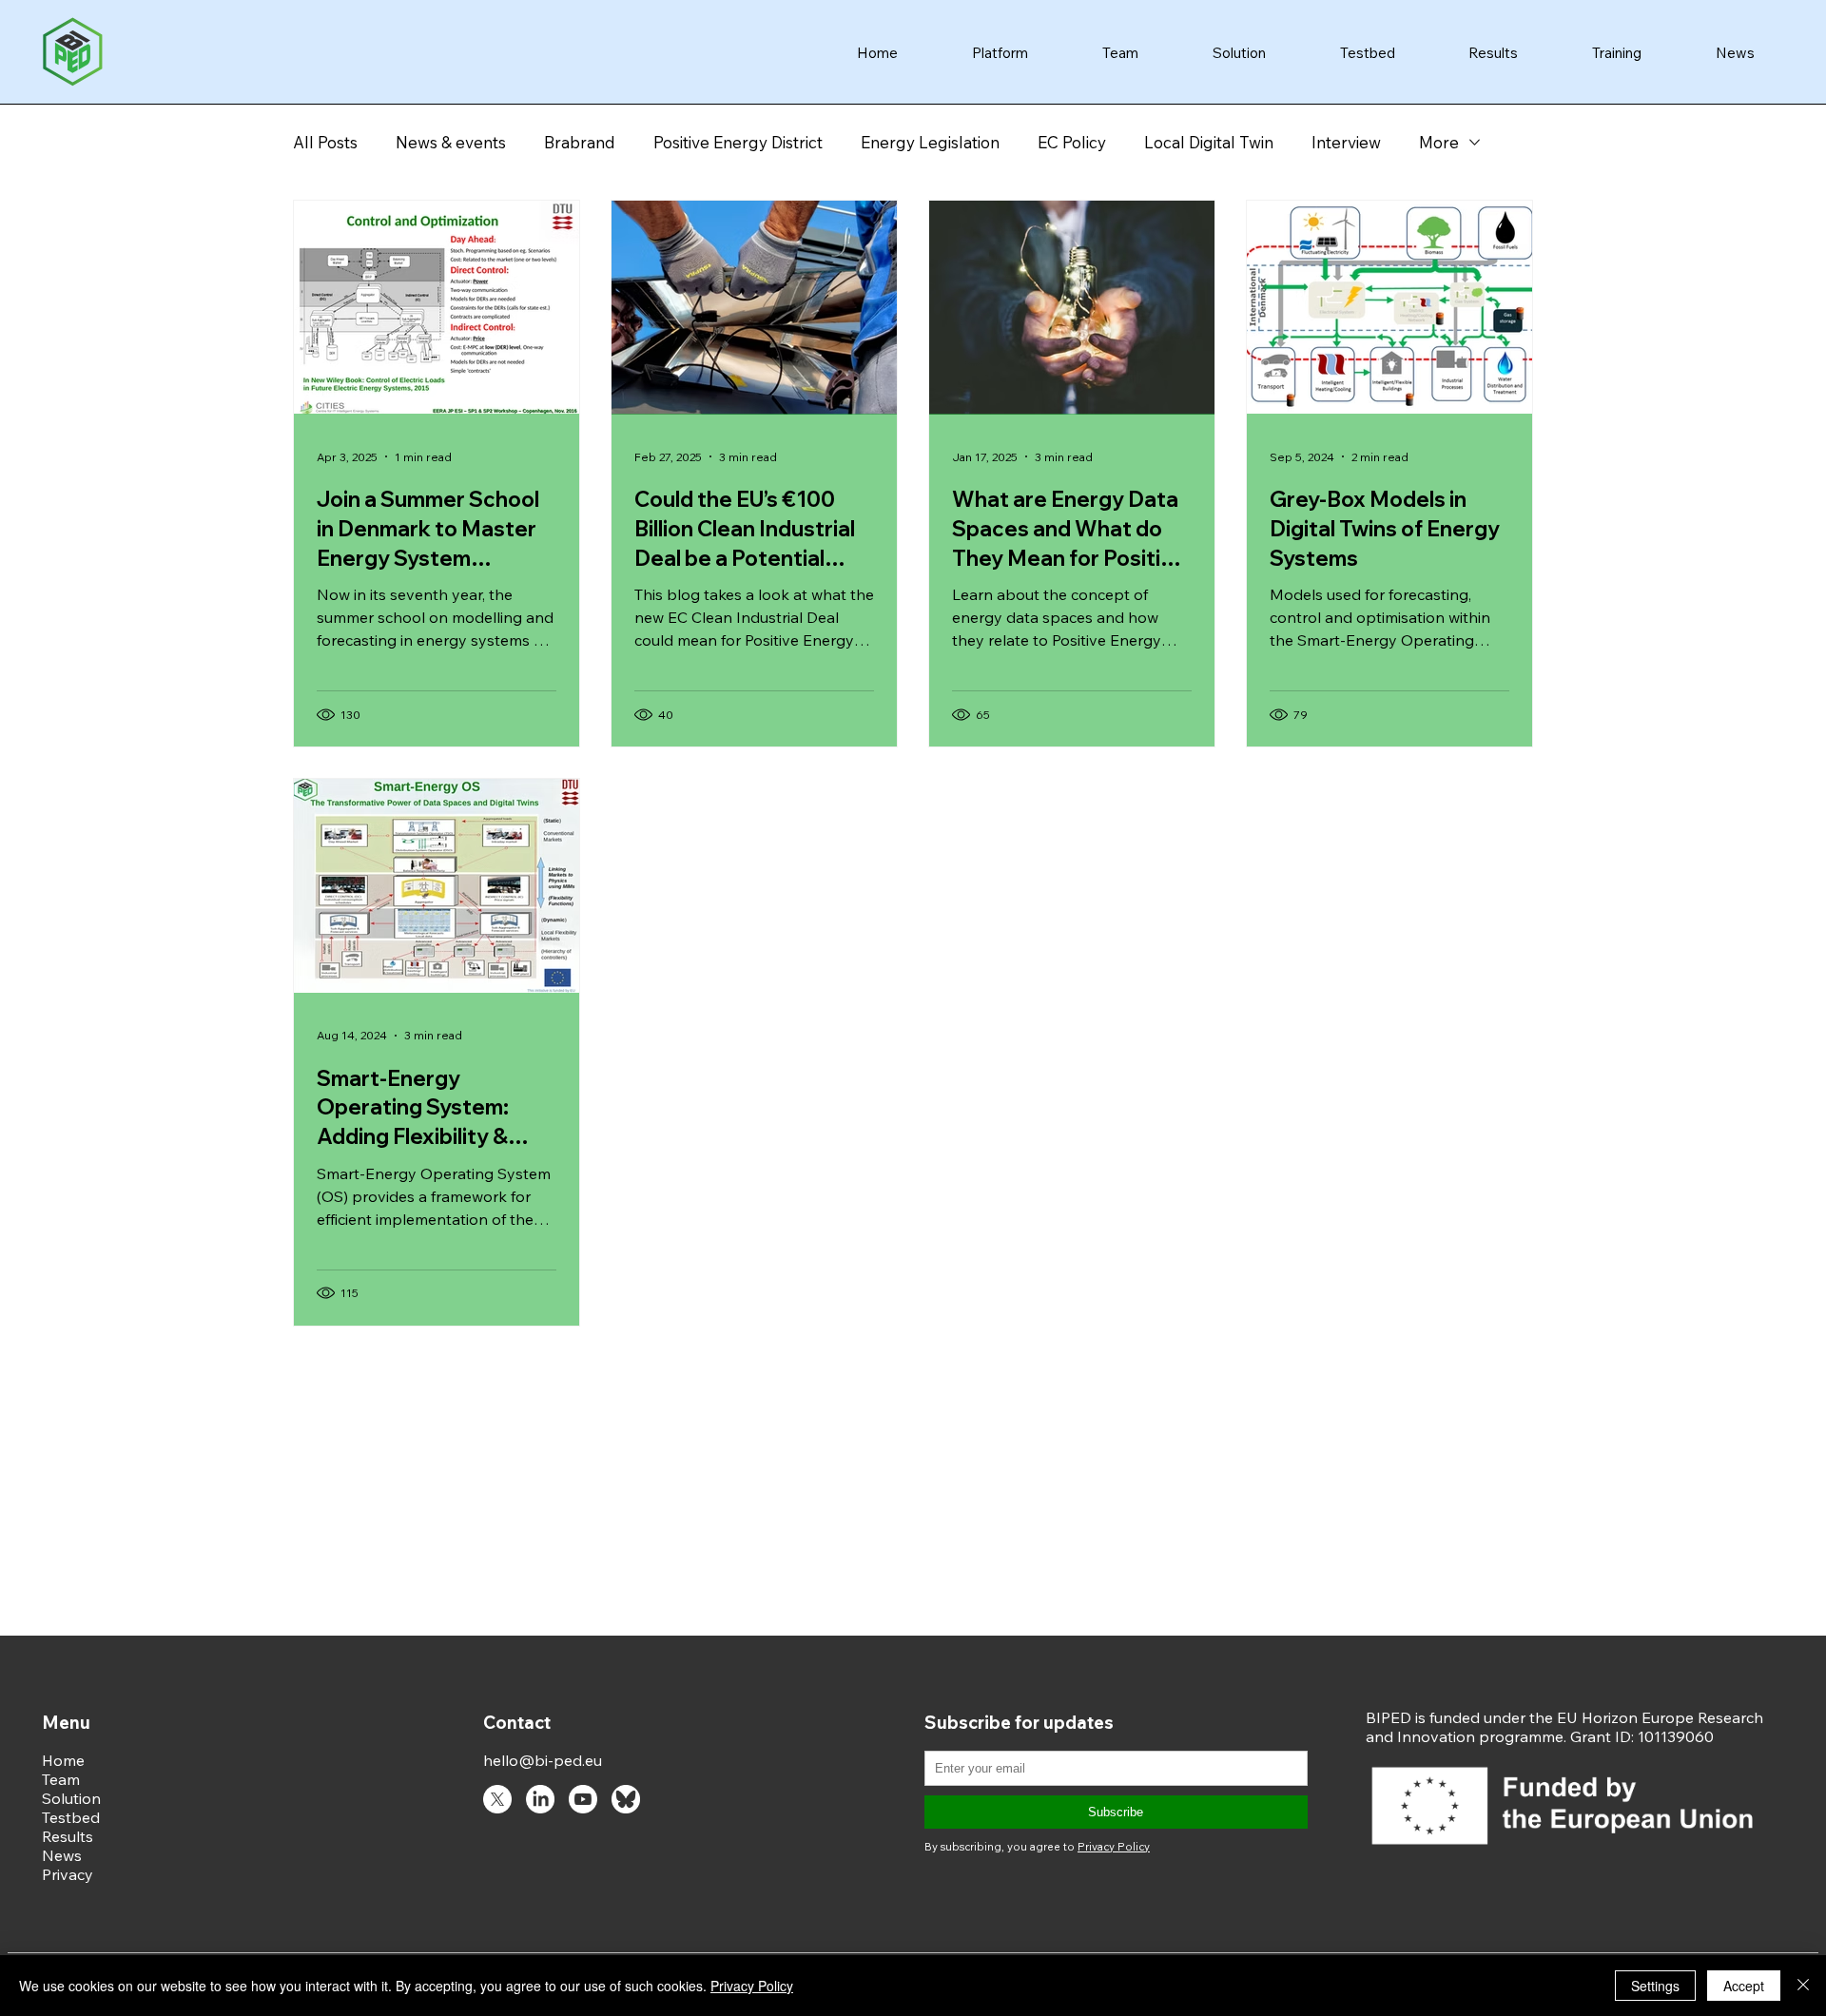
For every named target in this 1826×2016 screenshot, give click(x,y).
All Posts (325, 142)
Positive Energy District (738, 142)
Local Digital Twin (1209, 142)
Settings (1655, 1986)
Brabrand (580, 142)
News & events (451, 142)
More (1439, 142)
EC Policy (1072, 142)
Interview (1346, 142)
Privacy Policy (752, 1986)
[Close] (1803, 1986)
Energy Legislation (930, 142)
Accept (1744, 1986)
